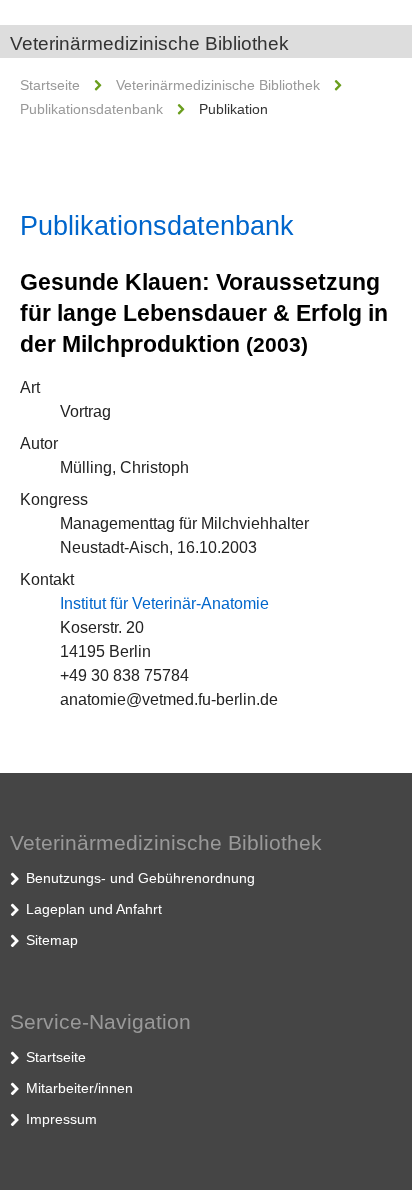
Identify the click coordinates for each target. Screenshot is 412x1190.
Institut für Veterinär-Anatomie (164, 603)
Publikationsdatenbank (91, 109)
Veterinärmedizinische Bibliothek (149, 43)
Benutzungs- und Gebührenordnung (140, 878)
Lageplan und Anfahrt (94, 909)
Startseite (50, 85)
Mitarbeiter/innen (79, 1088)
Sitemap (52, 940)
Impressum (61, 1119)
